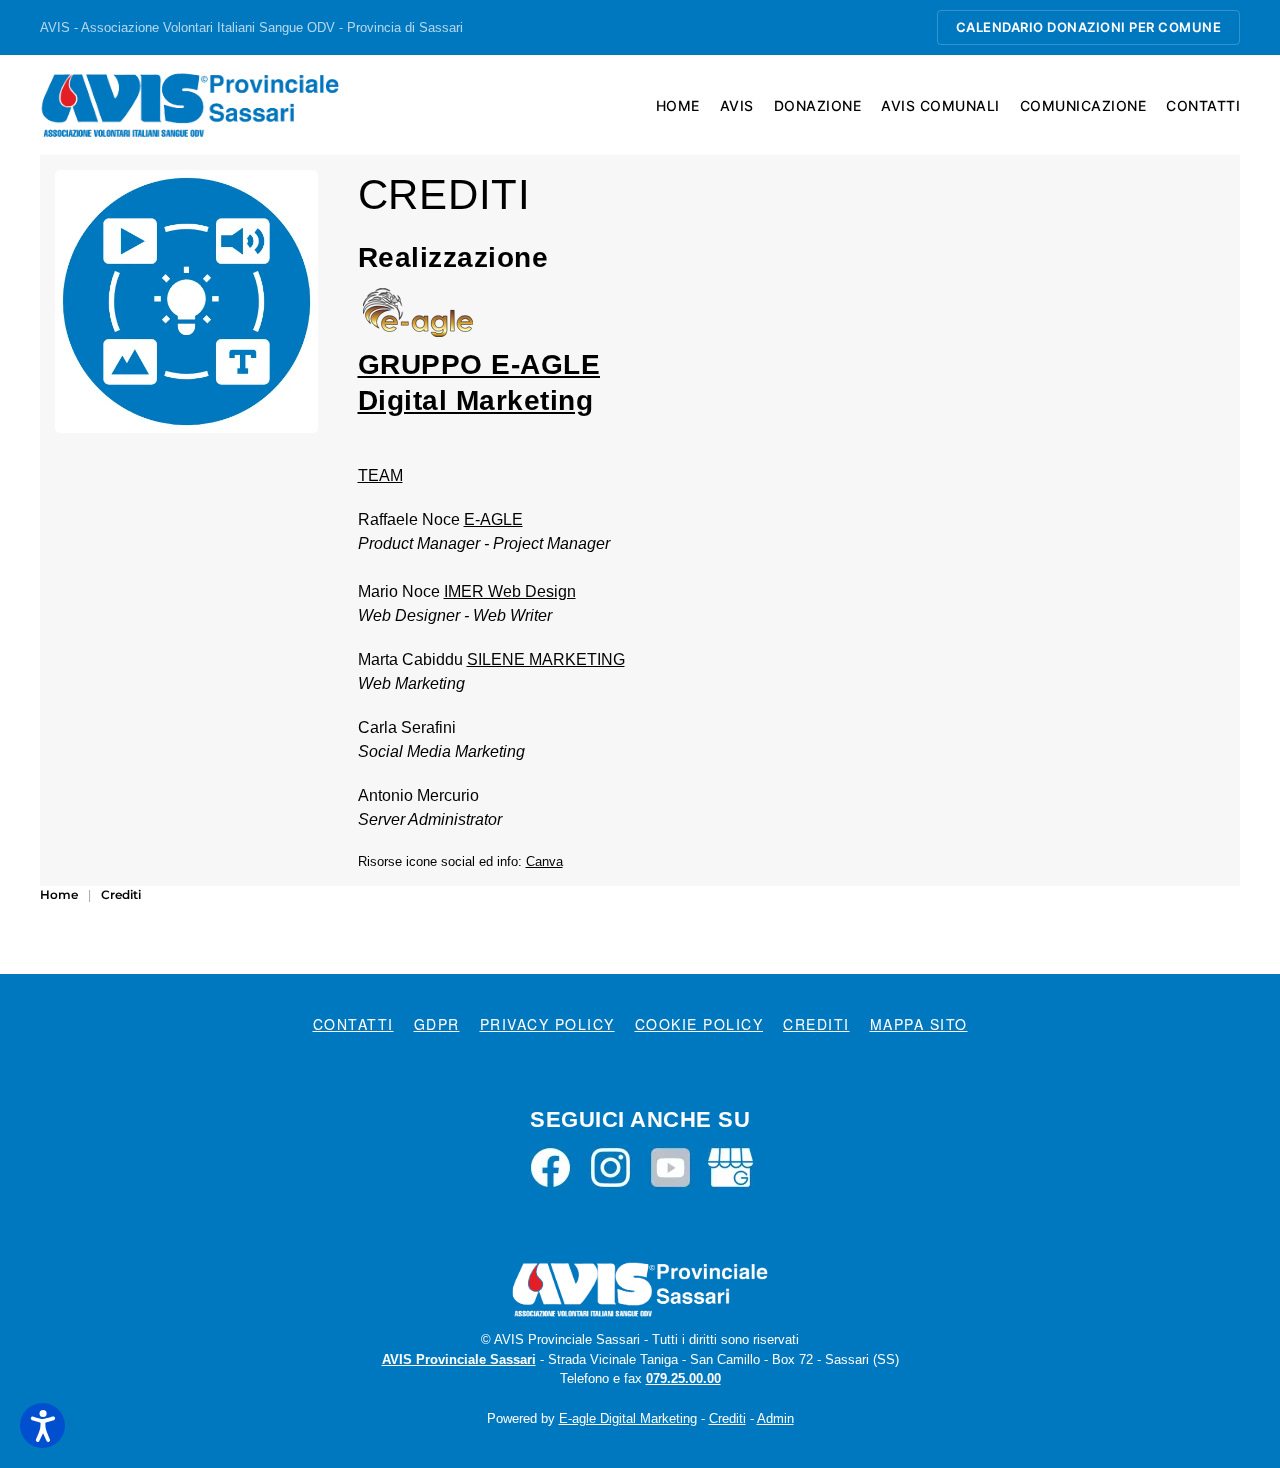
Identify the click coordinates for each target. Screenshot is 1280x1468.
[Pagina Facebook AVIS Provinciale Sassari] (550, 1165)
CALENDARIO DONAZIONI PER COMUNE (1089, 27)
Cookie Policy (699, 1024)
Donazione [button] (818, 105)
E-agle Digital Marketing (628, 1418)
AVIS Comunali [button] (940, 105)
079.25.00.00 (683, 1378)
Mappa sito (919, 1024)
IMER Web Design (510, 591)
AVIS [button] (737, 105)
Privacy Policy (547, 1024)
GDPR (437, 1024)
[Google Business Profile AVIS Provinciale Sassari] (730, 1165)
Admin (775, 1418)
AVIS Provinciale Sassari (459, 1359)
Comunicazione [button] (1083, 105)
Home (678, 105)
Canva (544, 861)
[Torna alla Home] (190, 105)
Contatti (1203, 105)
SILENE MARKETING (546, 659)
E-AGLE (493, 519)
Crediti (816, 1024)
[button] (42, 1425)
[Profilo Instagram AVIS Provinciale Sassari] (610, 1165)
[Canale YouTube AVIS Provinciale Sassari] (670, 1165)
